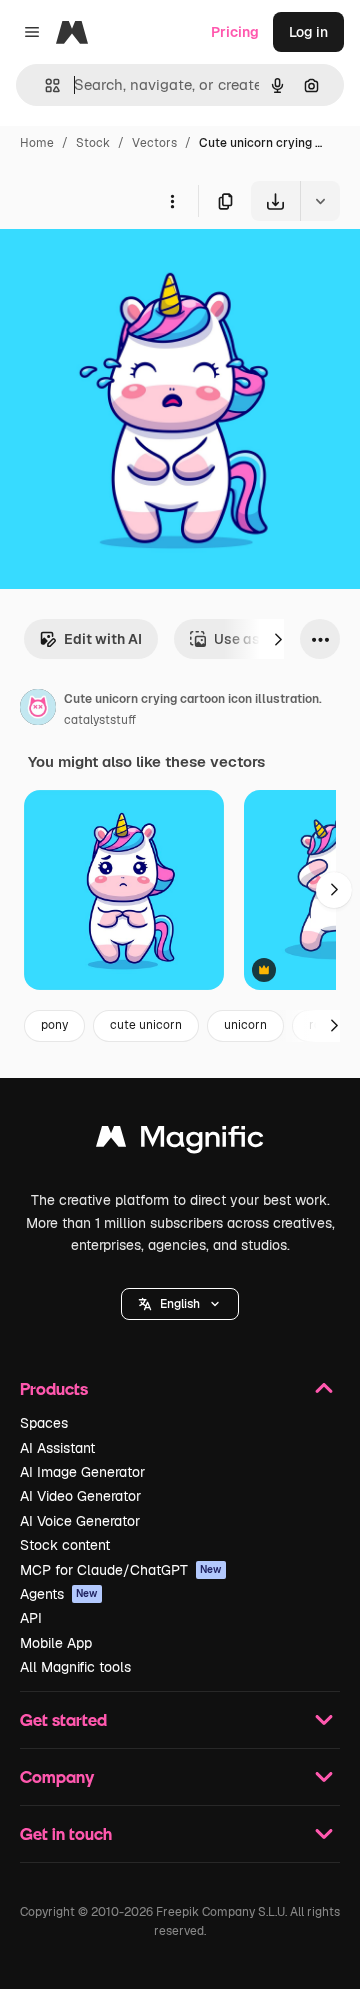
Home (37, 143)
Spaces (44, 1423)
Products (54, 1388)
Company (57, 1776)
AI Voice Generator (80, 1521)
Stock (93, 143)
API (31, 1618)
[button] (180, 1304)
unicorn (245, 1025)
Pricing (235, 32)
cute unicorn (146, 1025)
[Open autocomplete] (44, 85)
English (180, 1304)
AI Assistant (57, 1448)
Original (128, 267)
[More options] (172, 201)
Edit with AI (103, 639)
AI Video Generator (80, 1496)
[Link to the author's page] (38, 710)
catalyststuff (100, 720)
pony (54, 1025)
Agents (59, 1594)
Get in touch (66, 1833)
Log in (308, 32)
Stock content (65, 1545)
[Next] (278, 639)
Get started (63, 1719)
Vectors (154, 143)
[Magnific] (180, 1141)
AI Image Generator (82, 1472)
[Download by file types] (320, 201)
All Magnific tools (75, 1667)
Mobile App (56, 1643)
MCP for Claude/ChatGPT (121, 1570)
